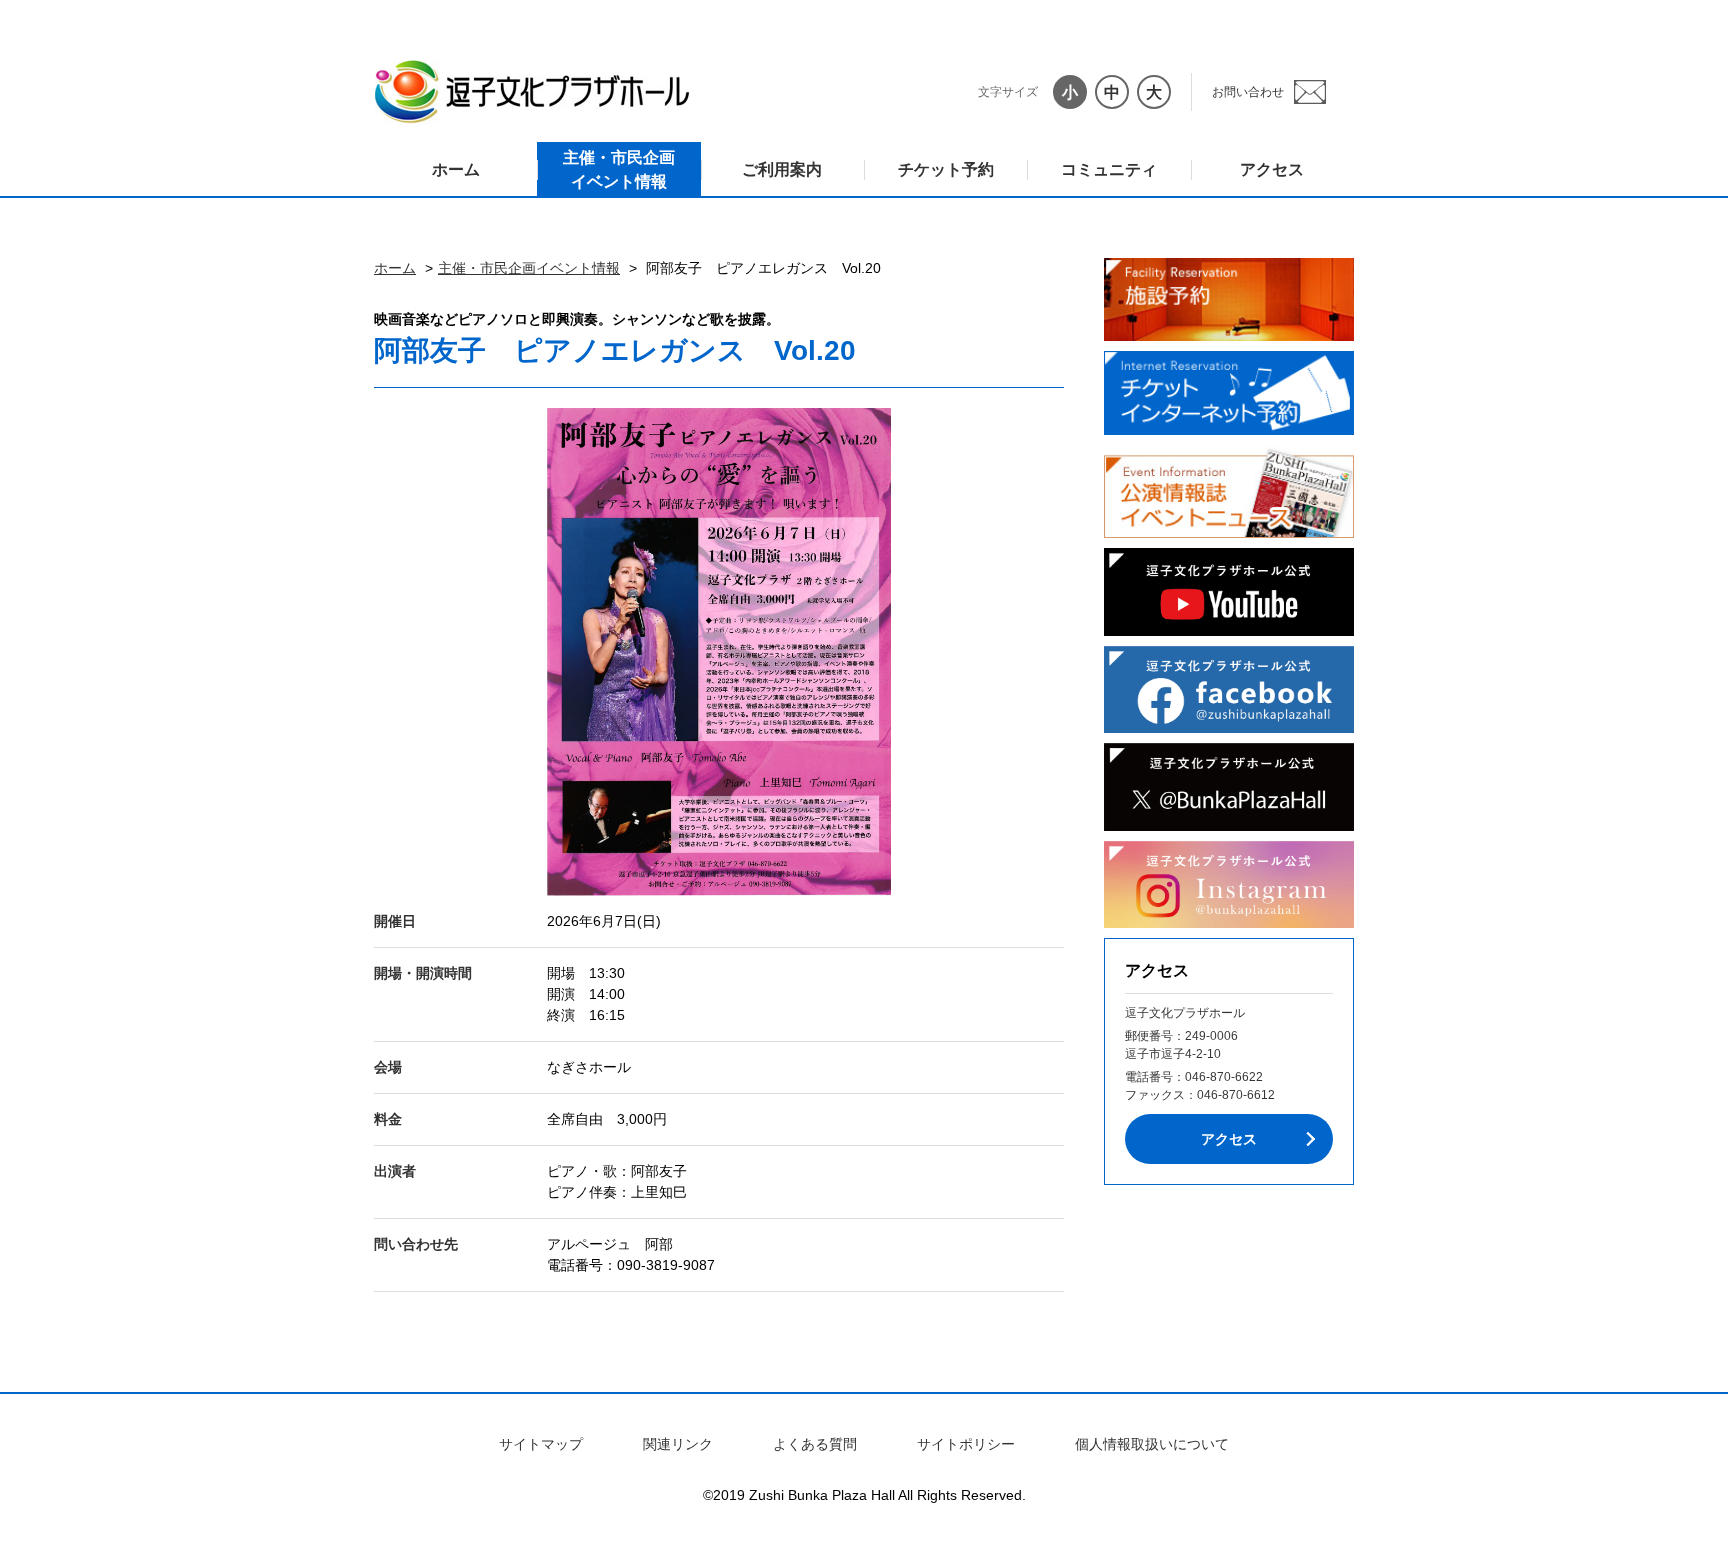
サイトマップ (541, 1444)
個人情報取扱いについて (1152, 1444)
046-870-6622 (1224, 1077)
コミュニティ (1109, 169)
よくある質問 (815, 1444)
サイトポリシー (966, 1444)
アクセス (1272, 169)
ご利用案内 (782, 169)
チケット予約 (946, 169)
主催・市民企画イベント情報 (619, 169)
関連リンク (678, 1444)
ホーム (456, 169)
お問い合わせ (1248, 92)
